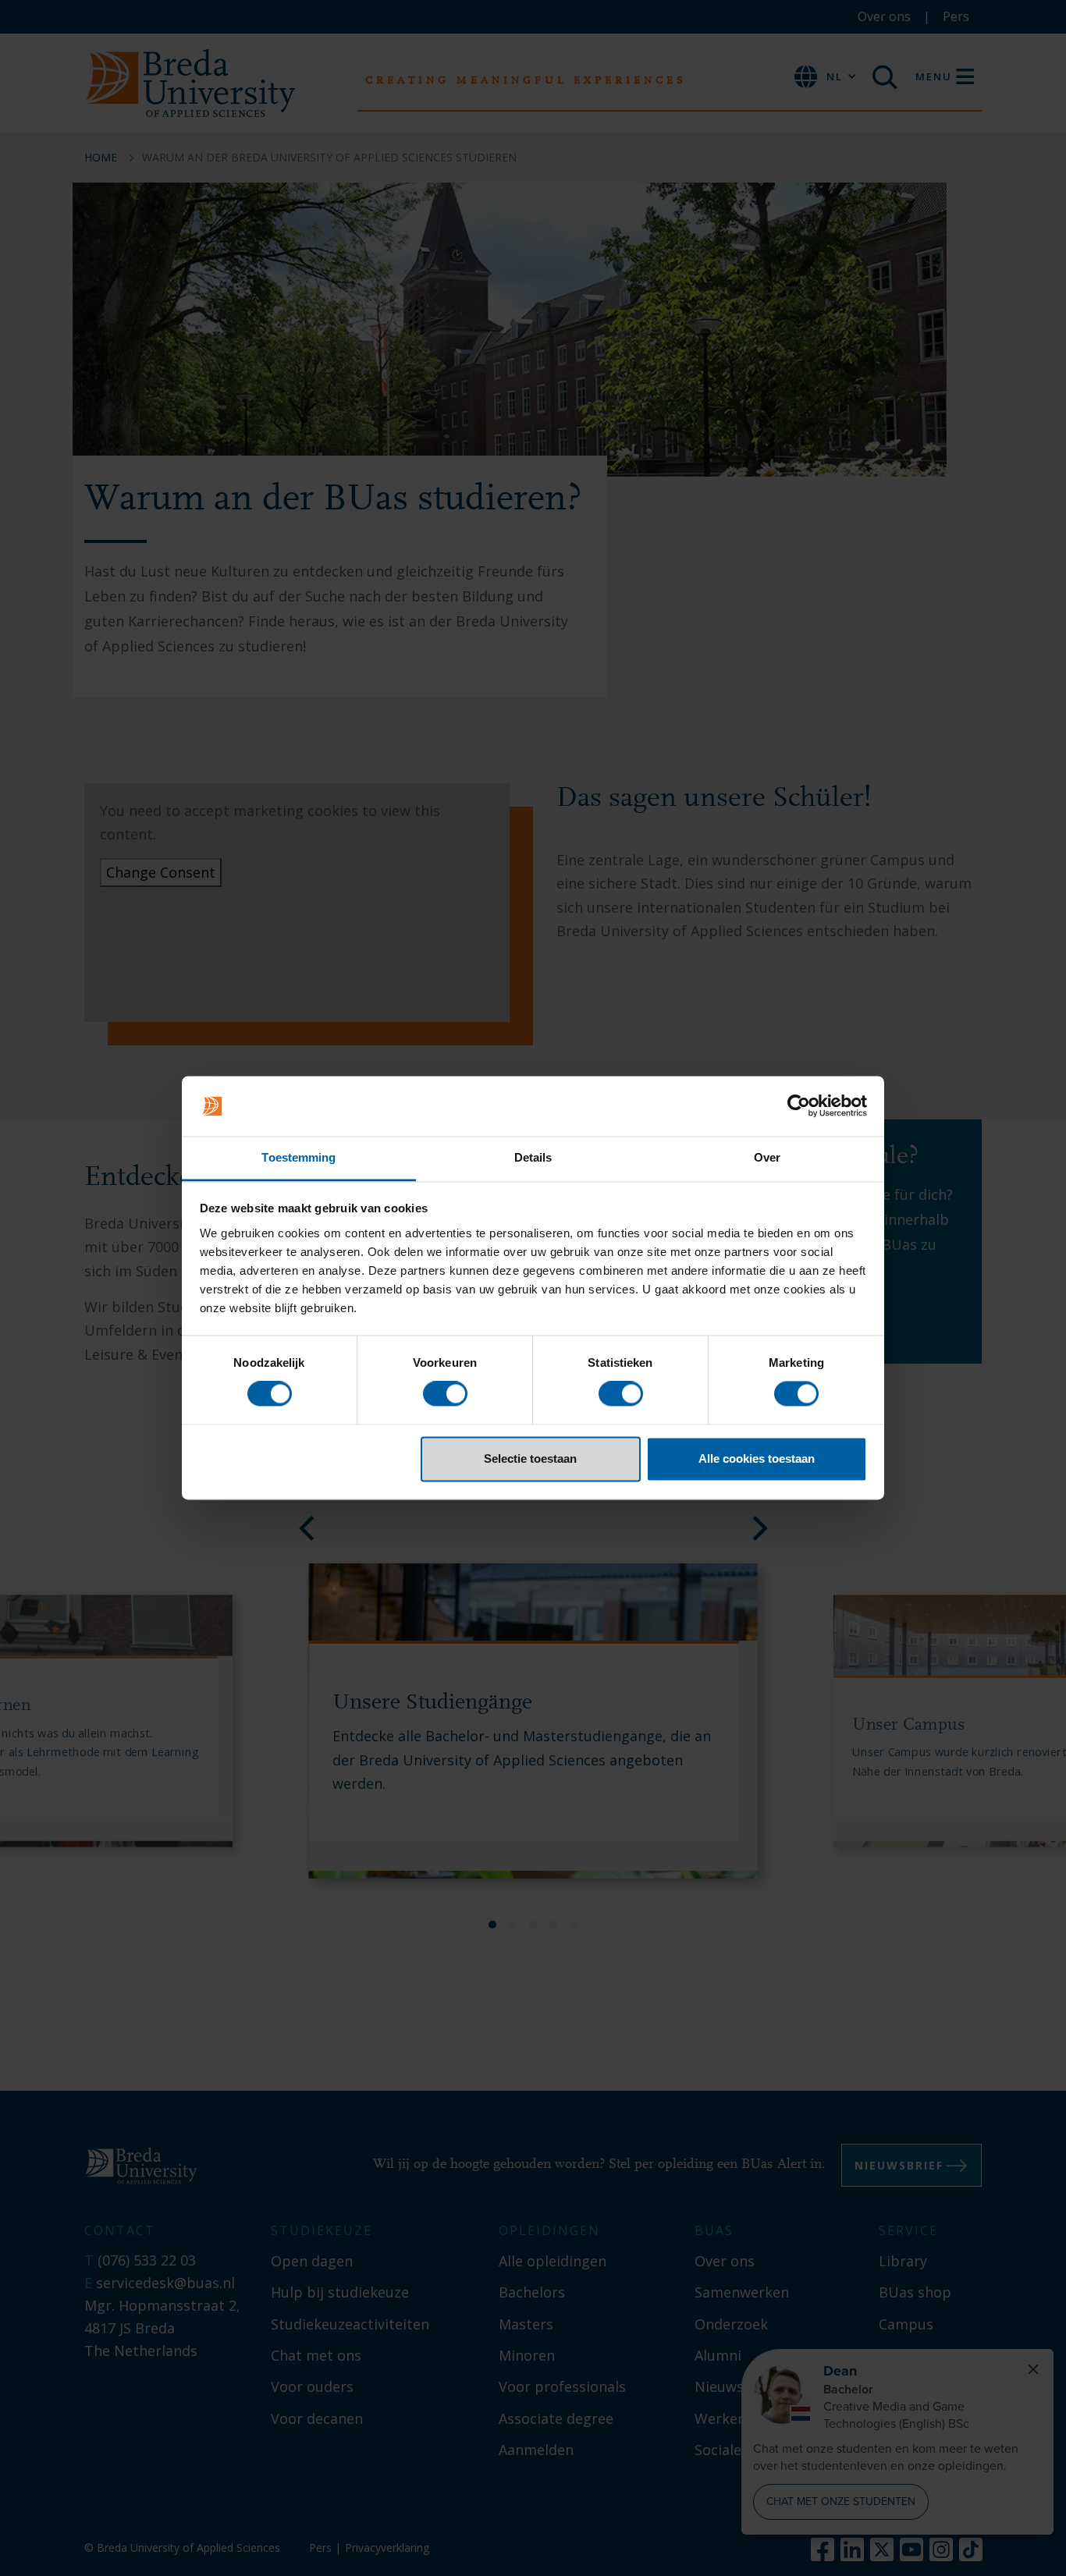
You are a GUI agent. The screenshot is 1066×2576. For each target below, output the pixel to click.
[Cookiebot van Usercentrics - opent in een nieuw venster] (799, 1106)
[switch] (445, 1394)
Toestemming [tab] (298, 1157)
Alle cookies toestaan (757, 1458)
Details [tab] (533, 1157)
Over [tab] (767, 1157)
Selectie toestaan (530, 1458)
